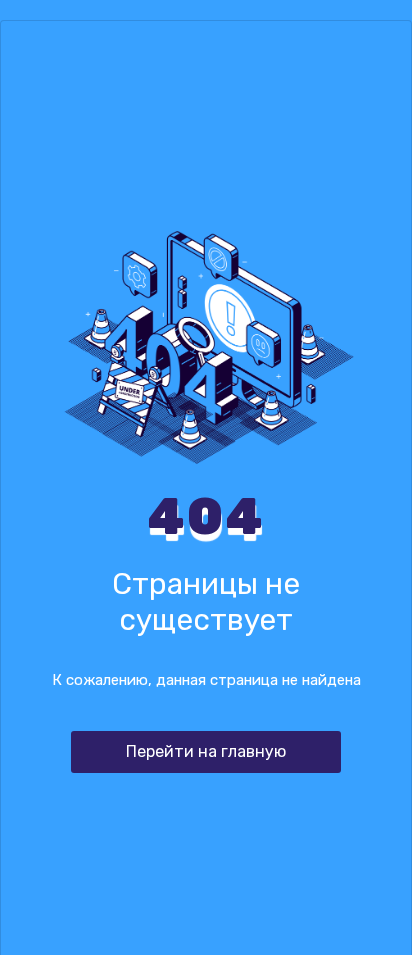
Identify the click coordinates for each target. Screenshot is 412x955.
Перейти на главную (206, 751)
